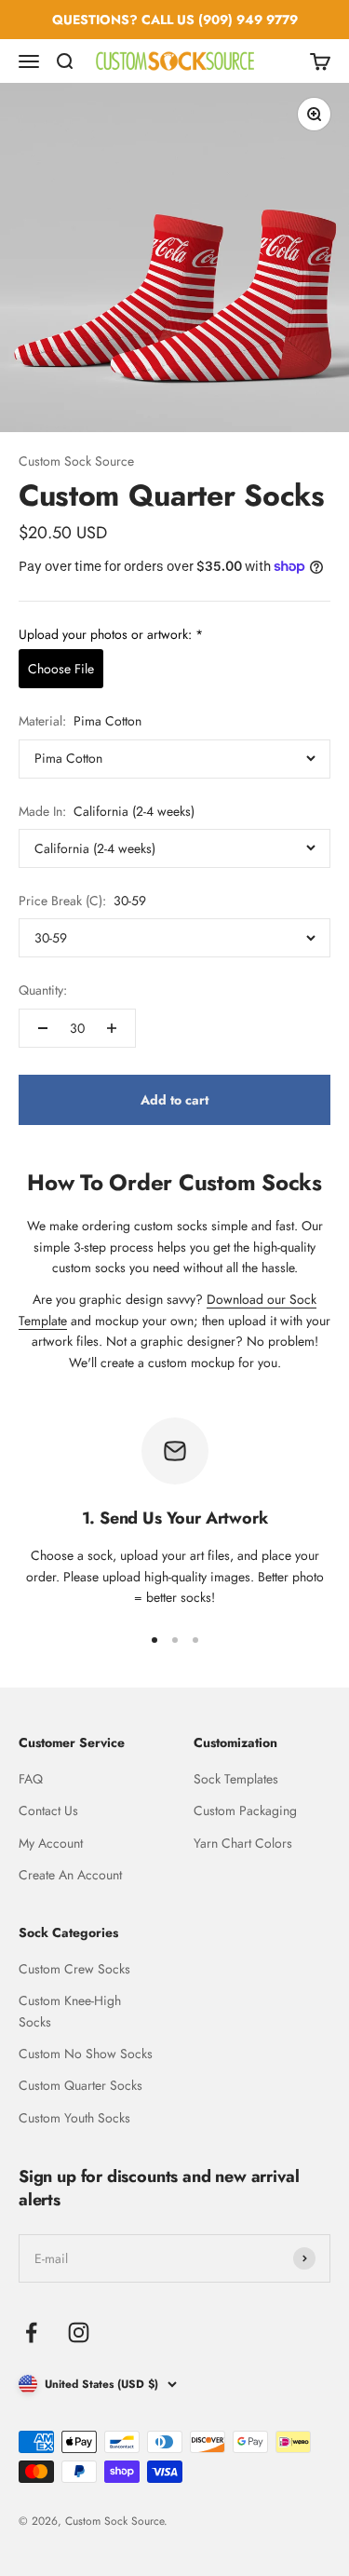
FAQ (31, 1779)
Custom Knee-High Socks (70, 2011)
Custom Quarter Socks (81, 2085)
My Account (51, 1843)
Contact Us (48, 1810)
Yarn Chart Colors (243, 1843)
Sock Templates (236, 1779)
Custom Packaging (245, 1810)
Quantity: (43, 990)
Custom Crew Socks (74, 1969)
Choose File (61, 669)
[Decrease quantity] (43, 1028)
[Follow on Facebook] (31, 2332)
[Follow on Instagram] (79, 2332)
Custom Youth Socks (74, 2118)
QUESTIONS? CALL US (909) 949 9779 (175, 20)
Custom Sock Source (76, 461)
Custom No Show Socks (86, 2054)
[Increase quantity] (112, 1028)
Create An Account (70, 1875)
